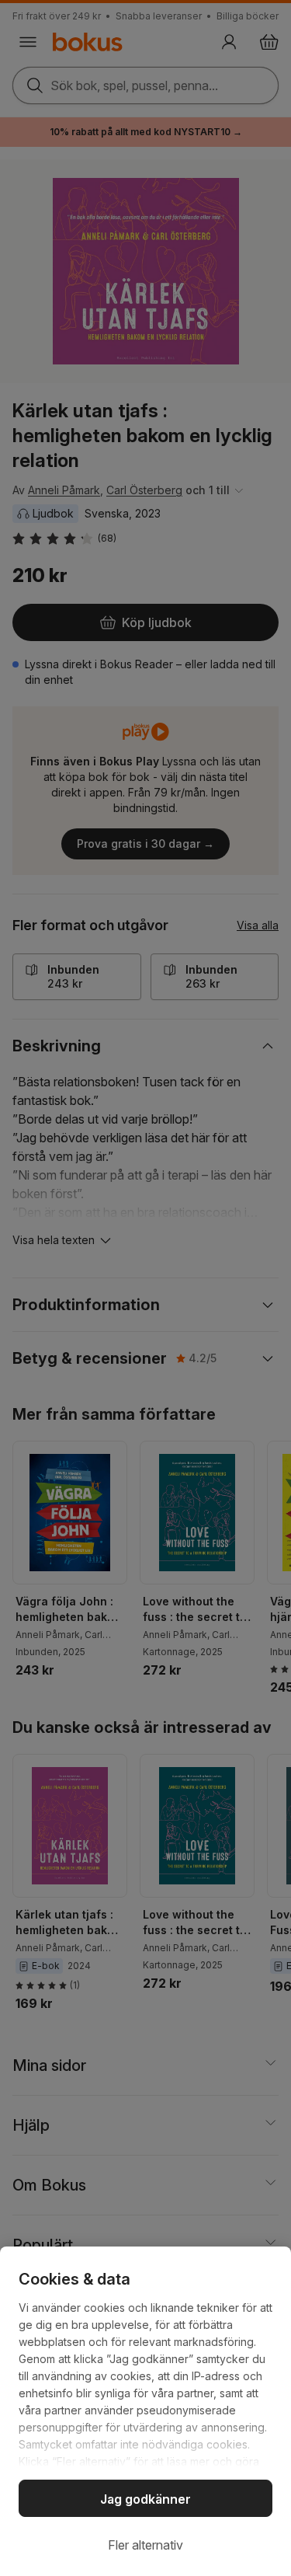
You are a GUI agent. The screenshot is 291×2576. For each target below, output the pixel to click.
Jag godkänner (145, 2499)
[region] (145, 2411)
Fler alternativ (145, 2545)
